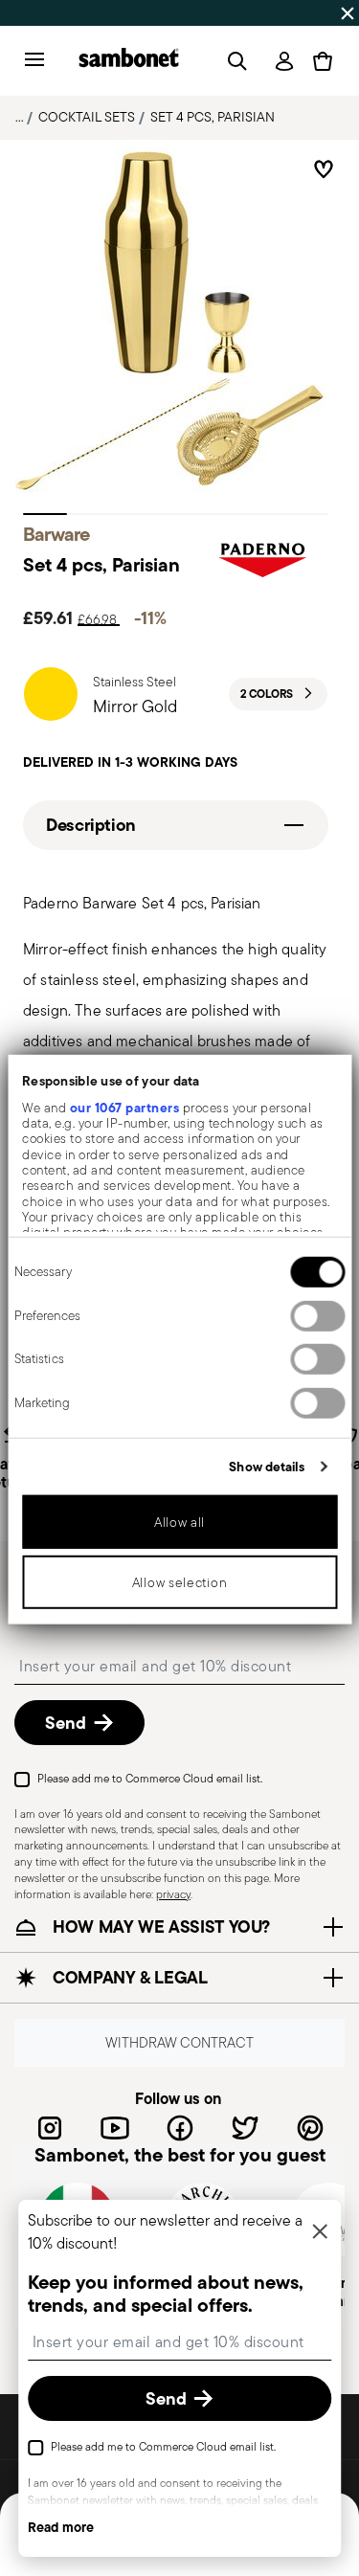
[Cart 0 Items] (323, 61)
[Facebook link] (180, 2128)
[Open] (234, 61)
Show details (267, 1466)
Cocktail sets (87, 117)
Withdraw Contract (179, 2043)
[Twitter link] (245, 2128)
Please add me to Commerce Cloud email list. (150, 1778)
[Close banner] (348, 13)
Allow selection (180, 1582)
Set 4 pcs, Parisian (213, 117)
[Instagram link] (50, 2128)
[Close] (320, 2233)
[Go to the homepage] (129, 61)
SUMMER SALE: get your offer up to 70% (148, 12)
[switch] (317, 1315)
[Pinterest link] (310, 2128)
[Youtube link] (115, 2128)
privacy (173, 1894)
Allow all (179, 1522)
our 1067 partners (124, 1107)
